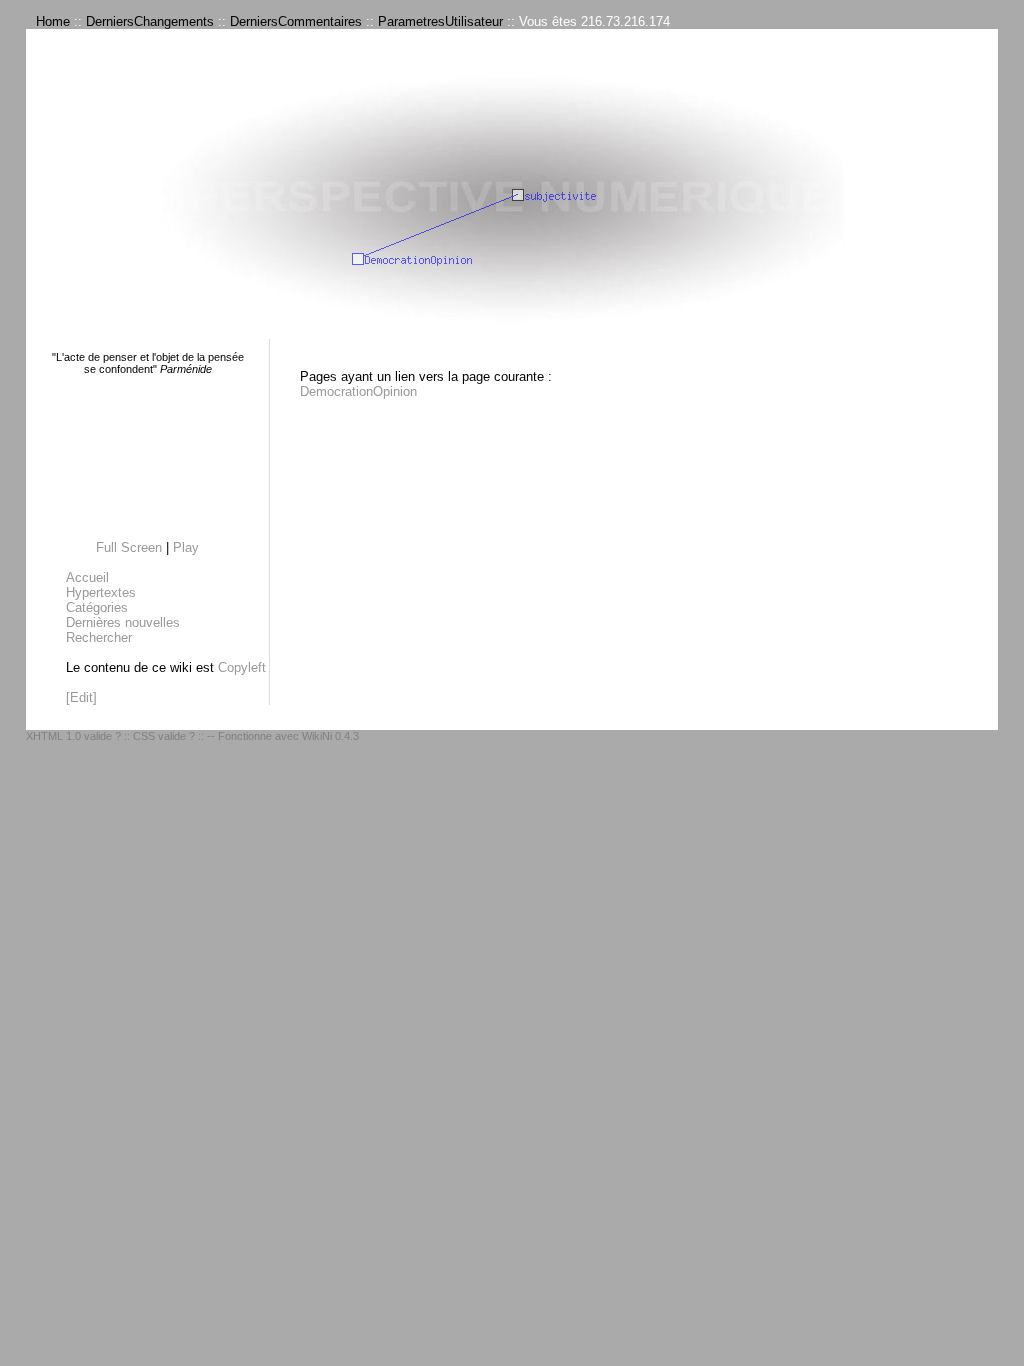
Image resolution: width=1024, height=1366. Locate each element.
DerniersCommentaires (296, 21)
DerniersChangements (150, 21)
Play (186, 547)
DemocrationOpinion (358, 391)
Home (53, 21)
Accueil (87, 577)
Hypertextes (101, 592)
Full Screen (129, 547)
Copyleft (242, 667)
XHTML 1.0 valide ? (73, 736)
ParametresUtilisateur (440, 21)
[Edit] (81, 697)
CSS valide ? (164, 736)
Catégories (97, 607)
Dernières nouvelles (123, 622)
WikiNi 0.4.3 (330, 736)
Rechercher (99, 637)
